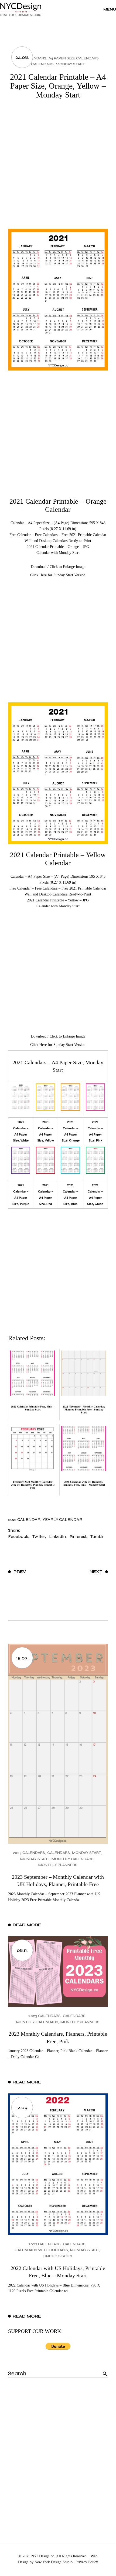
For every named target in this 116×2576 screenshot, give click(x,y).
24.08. (22, 57)
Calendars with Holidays (41, 2250)
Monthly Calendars (73, 1859)
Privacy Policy (87, 2562)
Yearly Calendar (62, 1519)
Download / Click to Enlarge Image (58, 567)
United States (58, 2256)
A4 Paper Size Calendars (74, 58)
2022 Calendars (45, 2244)
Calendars (42, 64)
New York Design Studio (54, 2562)
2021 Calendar (24, 1519)
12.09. (22, 2107)
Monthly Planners (58, 1865)
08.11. (22, 1950)
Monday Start (70, 64)
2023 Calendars (29, 1853)
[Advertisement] (58, 168)
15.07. (22, 1658)
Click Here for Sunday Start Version (58, 575)
